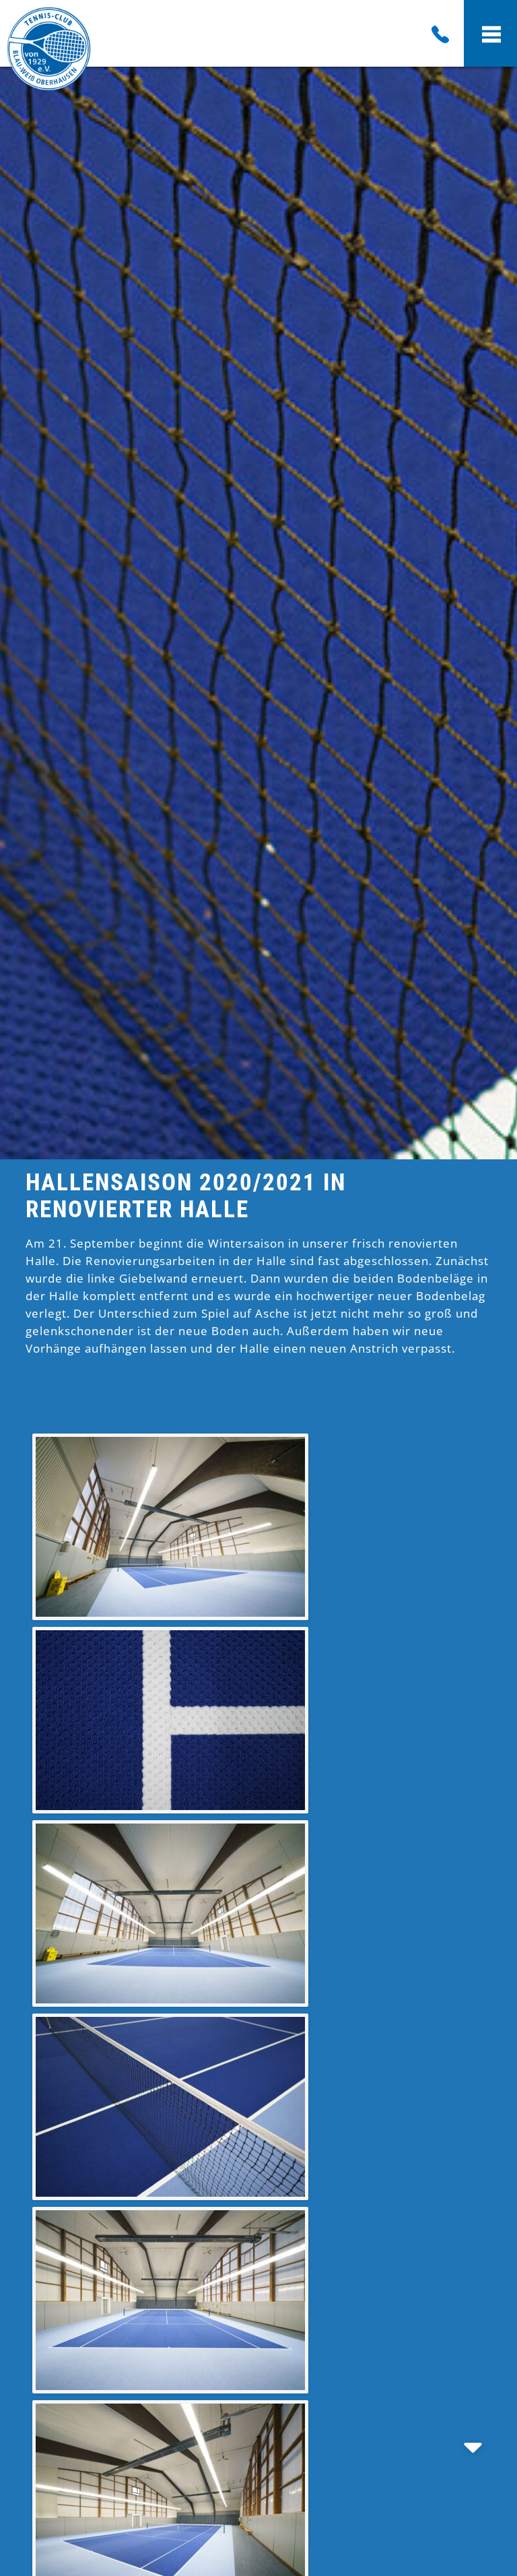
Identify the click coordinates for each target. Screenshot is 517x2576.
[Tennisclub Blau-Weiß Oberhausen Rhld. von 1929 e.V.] (49, 87)
